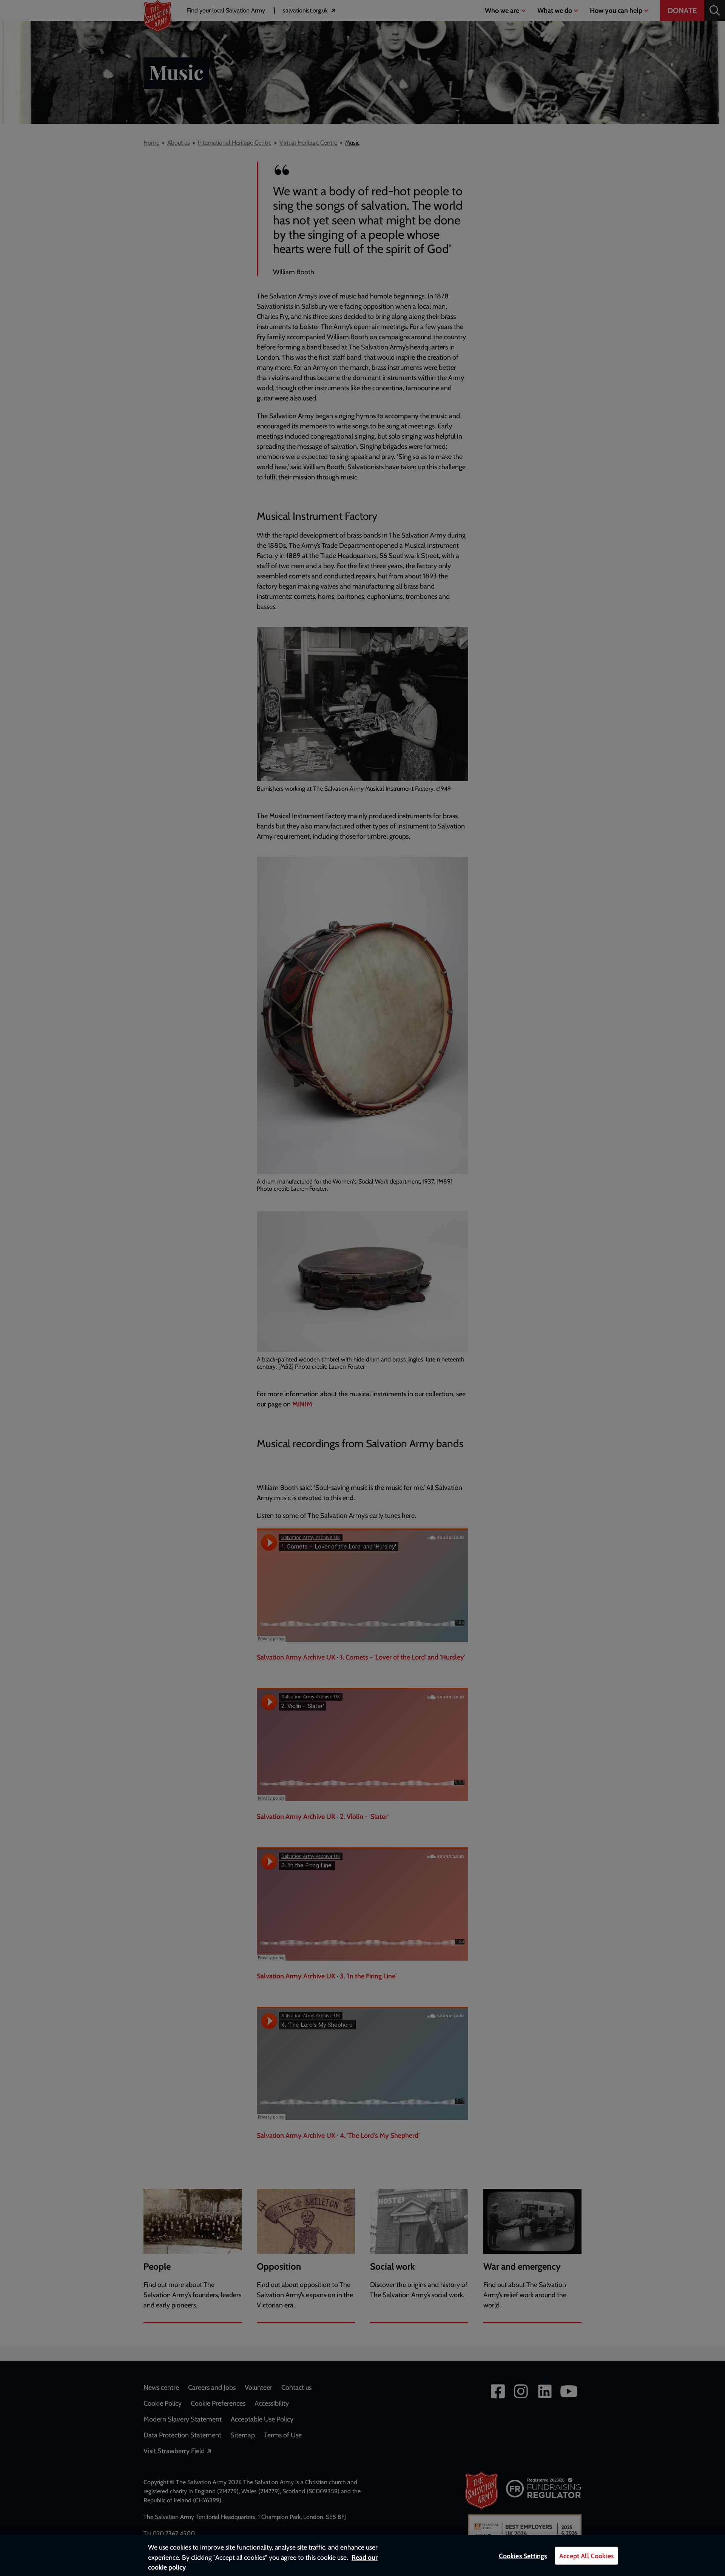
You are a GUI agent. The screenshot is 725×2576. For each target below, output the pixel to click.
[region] (362, 2555)
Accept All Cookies (586, 2556)
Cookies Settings (523, 2556)
